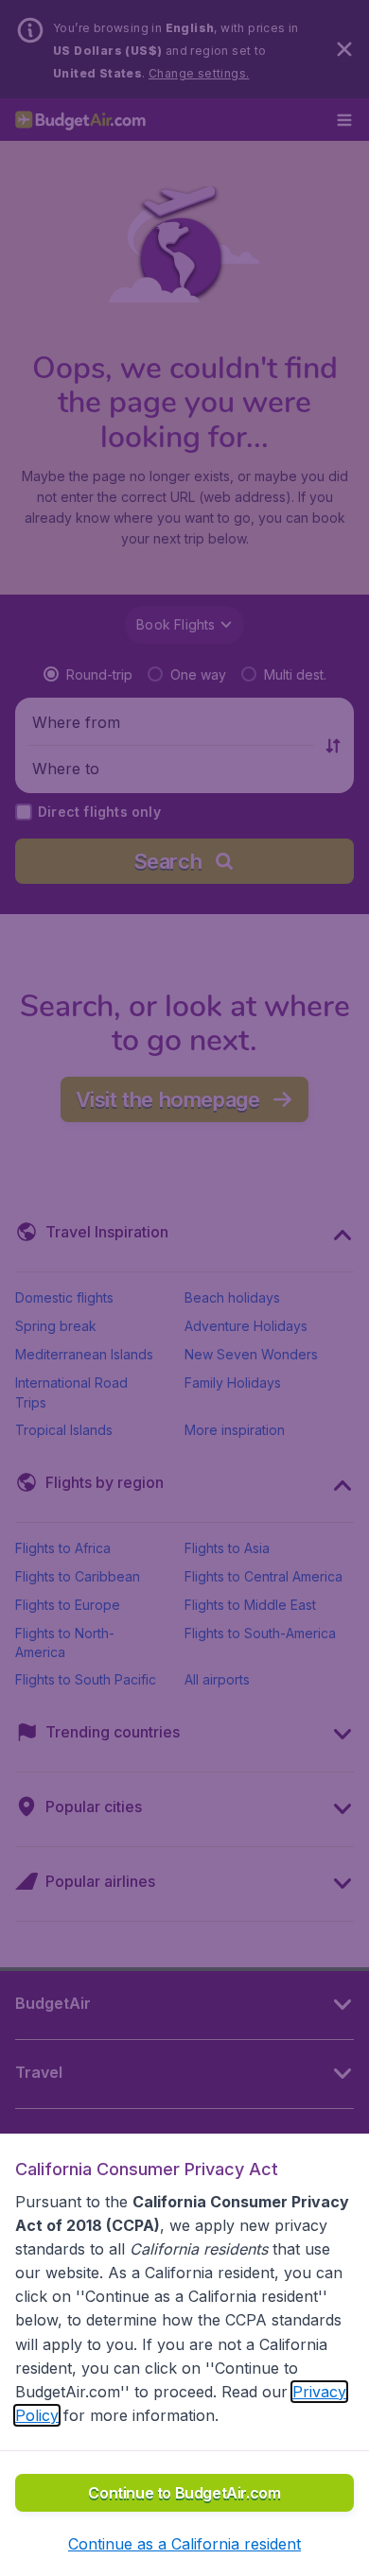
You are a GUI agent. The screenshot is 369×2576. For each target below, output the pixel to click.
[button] (184, 2544)
